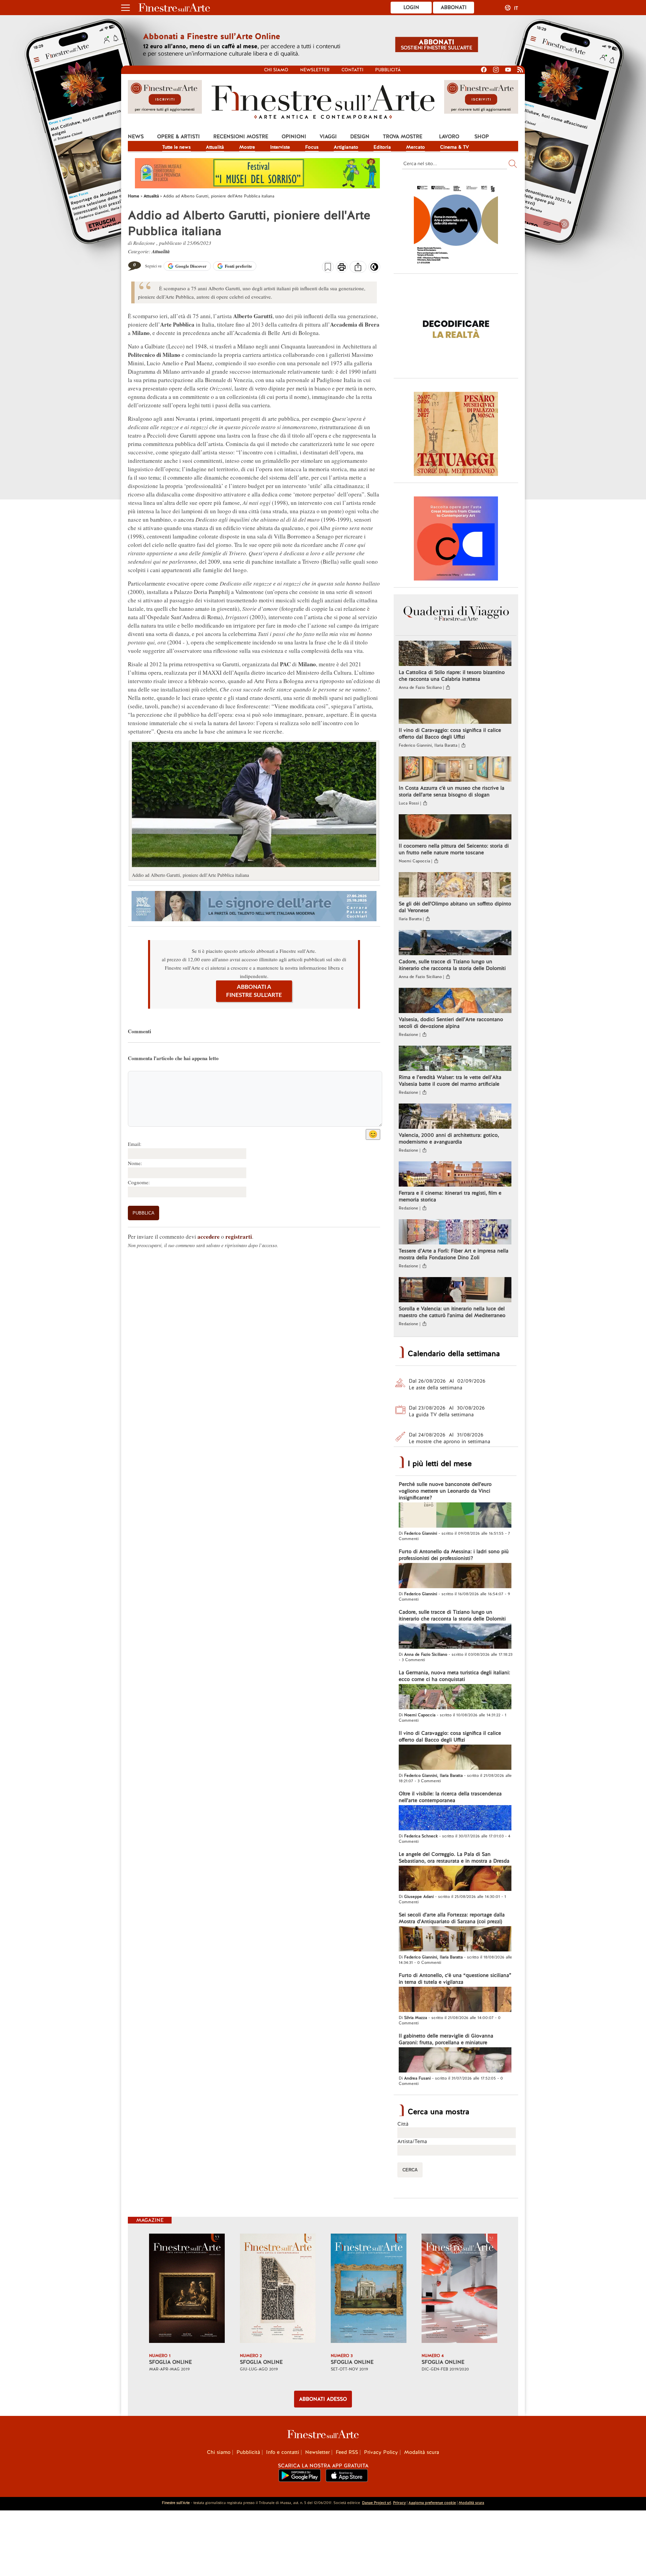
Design (360, 137)
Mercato (416, 147)
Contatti (352, 70)
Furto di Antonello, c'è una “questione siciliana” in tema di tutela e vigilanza (455, 1979)
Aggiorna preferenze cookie (432, 2503)
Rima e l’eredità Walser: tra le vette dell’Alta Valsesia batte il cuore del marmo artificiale (450, 1081)
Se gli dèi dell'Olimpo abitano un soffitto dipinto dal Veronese (455, 907)
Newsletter (315, 70)
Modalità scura (422, 2452)
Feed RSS (347, 2452)
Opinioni (294, 137)
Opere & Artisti (178, 137)
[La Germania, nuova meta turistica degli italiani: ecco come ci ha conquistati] (455, 1697)
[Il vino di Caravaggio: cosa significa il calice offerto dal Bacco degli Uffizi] (455, 712)
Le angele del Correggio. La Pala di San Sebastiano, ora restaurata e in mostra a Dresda (454, 1858)
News (136, 137)
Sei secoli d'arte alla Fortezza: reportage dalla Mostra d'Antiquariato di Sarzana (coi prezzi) (452, 1918)
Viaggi (328, 137)
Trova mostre (403, 137)
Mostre (247, 147)
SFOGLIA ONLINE (170, 2362)
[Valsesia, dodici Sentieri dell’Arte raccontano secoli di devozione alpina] (455, 1001)
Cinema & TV (455, 147)
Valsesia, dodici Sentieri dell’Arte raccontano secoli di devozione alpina (451, 1023)
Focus (312, 147)
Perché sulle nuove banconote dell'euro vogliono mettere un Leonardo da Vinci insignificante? (445, 1491)
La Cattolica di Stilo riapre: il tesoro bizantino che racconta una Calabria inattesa (452, 676)
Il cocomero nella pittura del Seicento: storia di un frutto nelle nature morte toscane (454, 849)
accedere (209, 1237)
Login (411, 7)
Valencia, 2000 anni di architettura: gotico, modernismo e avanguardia (449, 1138)
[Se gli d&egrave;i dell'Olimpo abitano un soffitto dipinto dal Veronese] (455, 886)
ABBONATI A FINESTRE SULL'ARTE (254, 991)
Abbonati (454, 7)
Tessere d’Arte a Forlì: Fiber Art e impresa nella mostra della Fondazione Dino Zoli (454, 1254)
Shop (482, 137)
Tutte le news (176, 147)
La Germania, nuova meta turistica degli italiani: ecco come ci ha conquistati (454, 1676)
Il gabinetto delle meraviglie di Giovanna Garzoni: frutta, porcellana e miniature (446, 2039)
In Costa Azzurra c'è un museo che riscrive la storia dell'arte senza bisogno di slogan (452, 791)
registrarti (239, 1237)
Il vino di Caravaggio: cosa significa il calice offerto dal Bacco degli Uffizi (450, 734)
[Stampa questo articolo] (342, 268)
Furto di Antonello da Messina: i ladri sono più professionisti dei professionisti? (454, 1555)
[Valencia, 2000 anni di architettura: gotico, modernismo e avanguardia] (455, 1117)
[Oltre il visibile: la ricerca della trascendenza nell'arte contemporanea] (455, 1819)
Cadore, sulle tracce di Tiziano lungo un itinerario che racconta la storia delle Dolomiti (452, 965)
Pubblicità (388, 70)
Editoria (382, 147)
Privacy (399, 2503)
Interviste (280, 147)
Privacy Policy (381, 2452)
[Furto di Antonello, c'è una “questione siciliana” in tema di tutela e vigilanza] (455, 2000)
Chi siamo (276, 70)
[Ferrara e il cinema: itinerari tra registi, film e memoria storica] (455, 1175)
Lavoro (449, 137)
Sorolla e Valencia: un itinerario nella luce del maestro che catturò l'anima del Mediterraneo (452, 1312)
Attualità (215, 147)
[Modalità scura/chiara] (374, 269)
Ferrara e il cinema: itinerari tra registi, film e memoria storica (450, 1196)
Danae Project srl (376, 2503)
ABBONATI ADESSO (323, 2399)
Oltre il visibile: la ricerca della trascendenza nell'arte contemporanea (450, 1797)
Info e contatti (283, 2452)
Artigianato (346, 147)
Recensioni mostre (241, 137)
